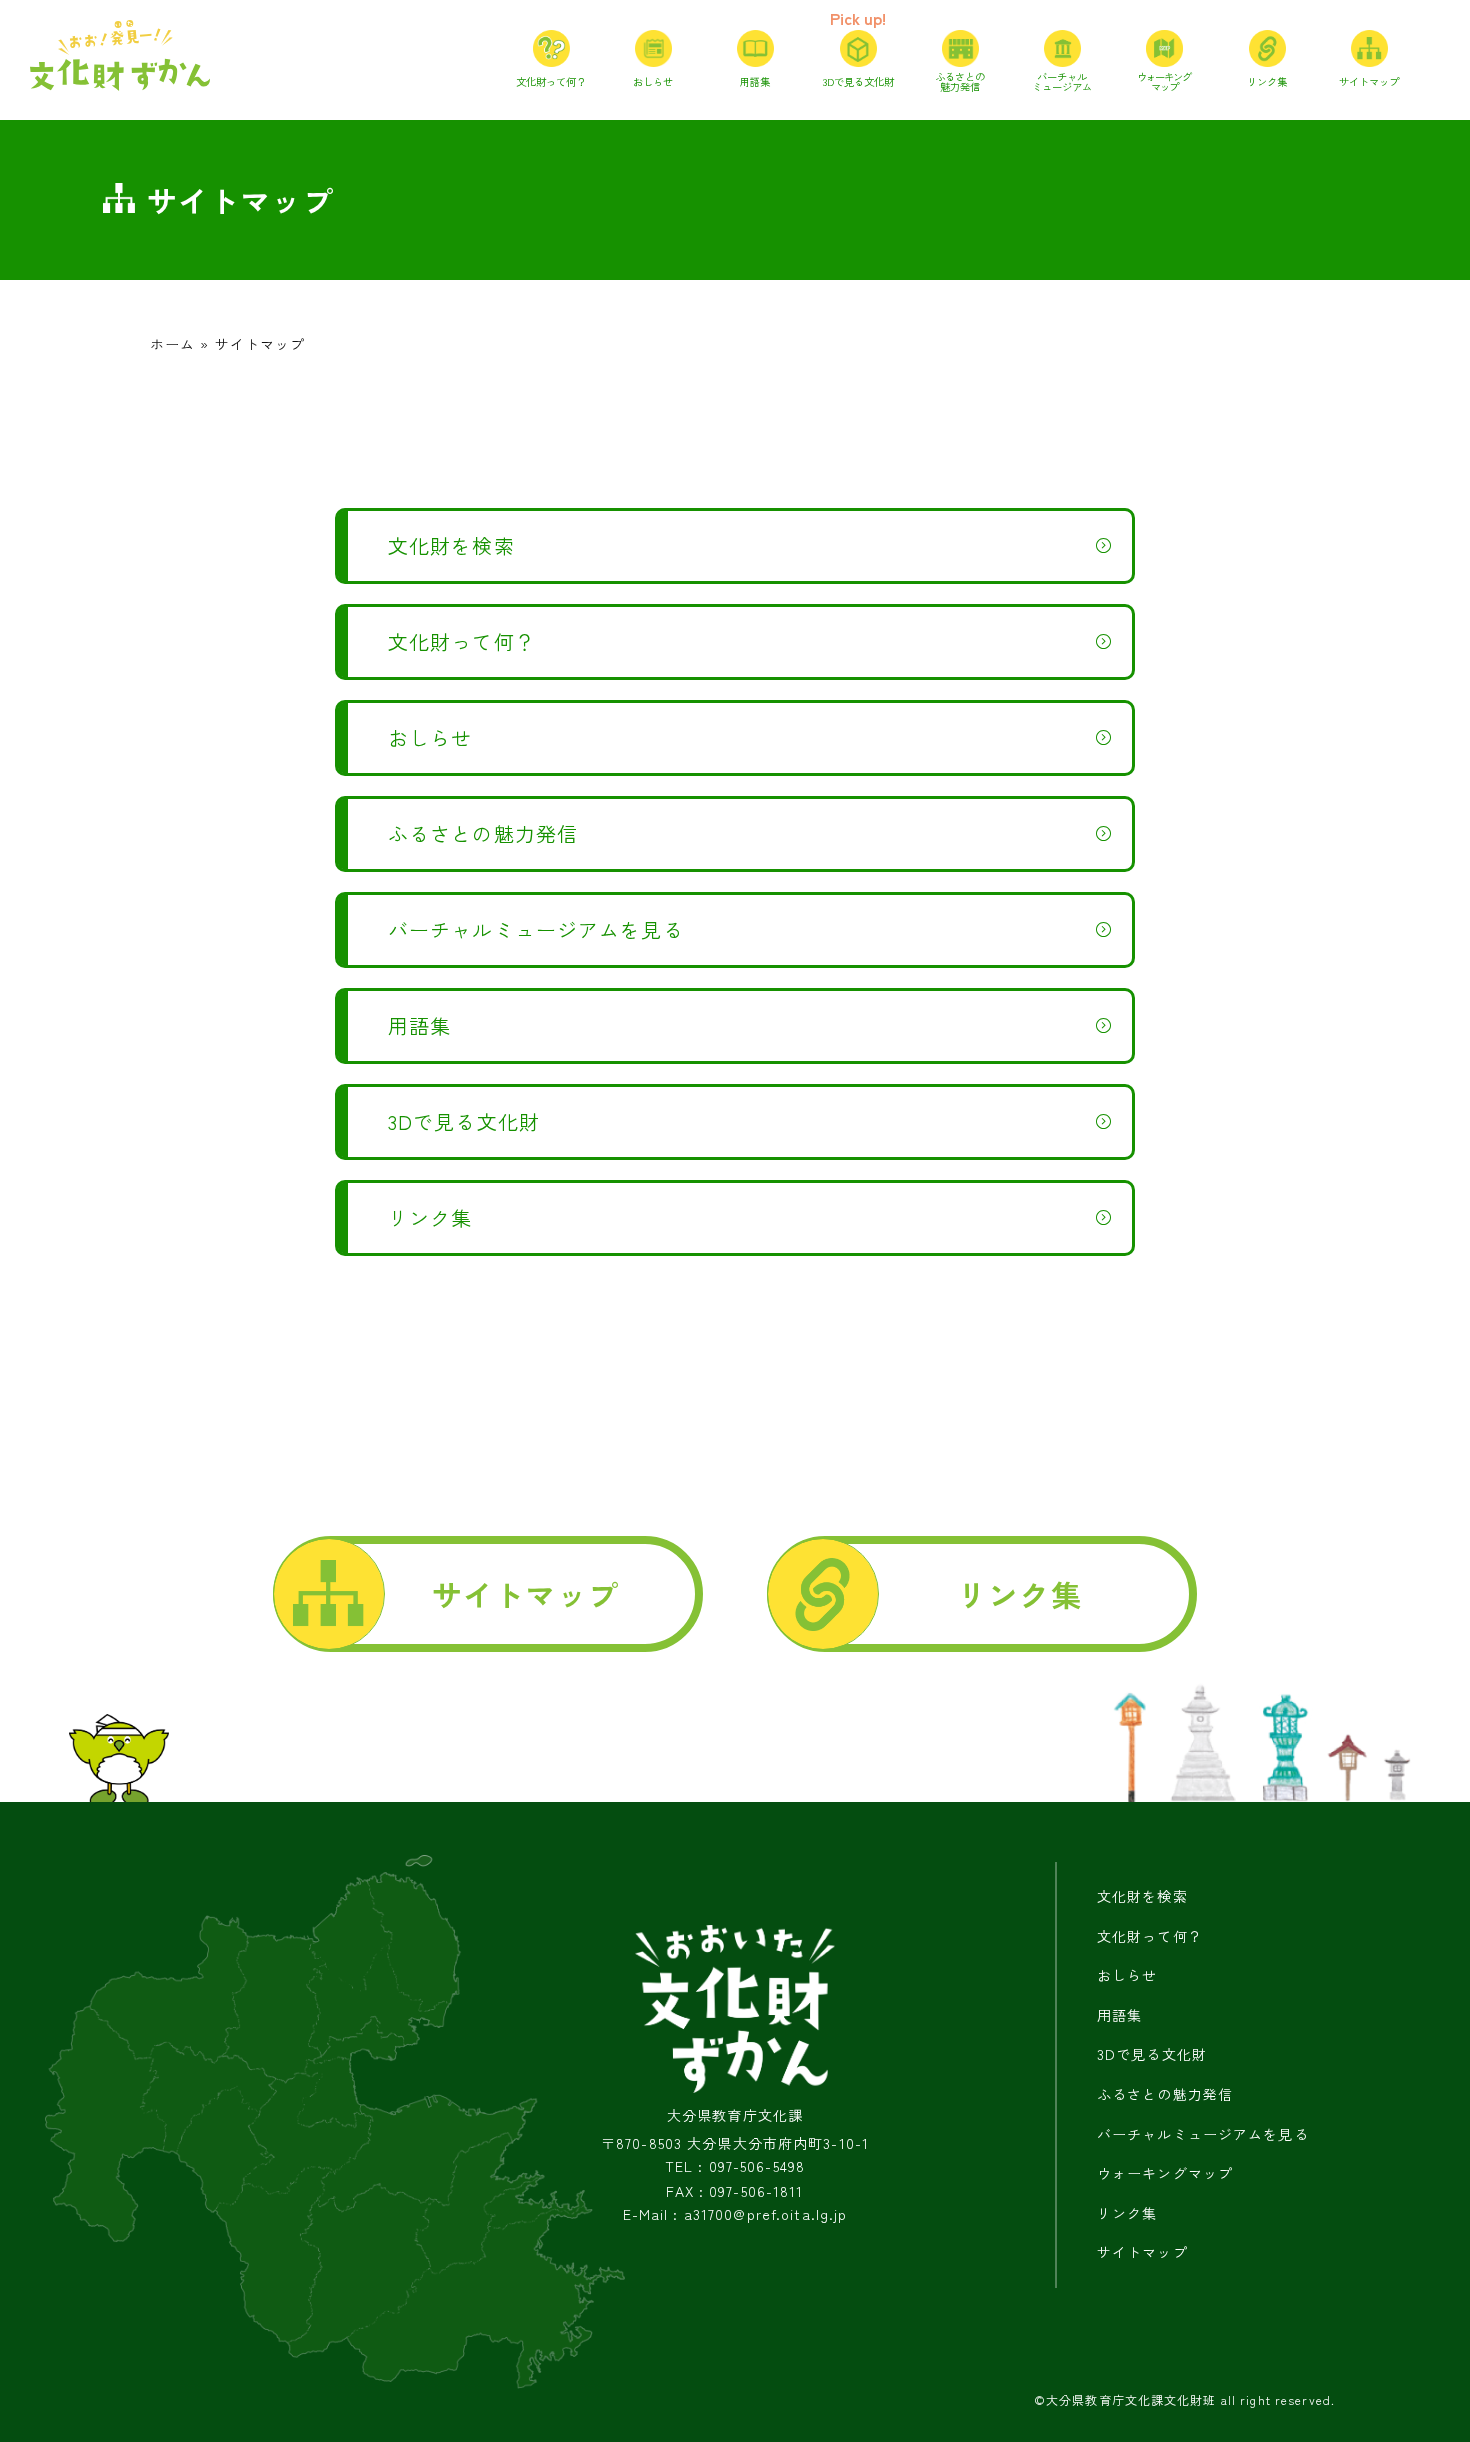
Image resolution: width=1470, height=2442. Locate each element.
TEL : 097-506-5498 (735, 2166)
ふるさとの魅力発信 (483, 833)
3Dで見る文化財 (464, 1121)
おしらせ (430, 737)
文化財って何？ (462, 641)
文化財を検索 (451, 545)
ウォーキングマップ (1165, 2173)
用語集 (419, 1025)
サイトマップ (525, 1594)
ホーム (172, 344)
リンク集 (430, 1217)
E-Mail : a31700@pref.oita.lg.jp (735, 2214)
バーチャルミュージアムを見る (536, 929)
